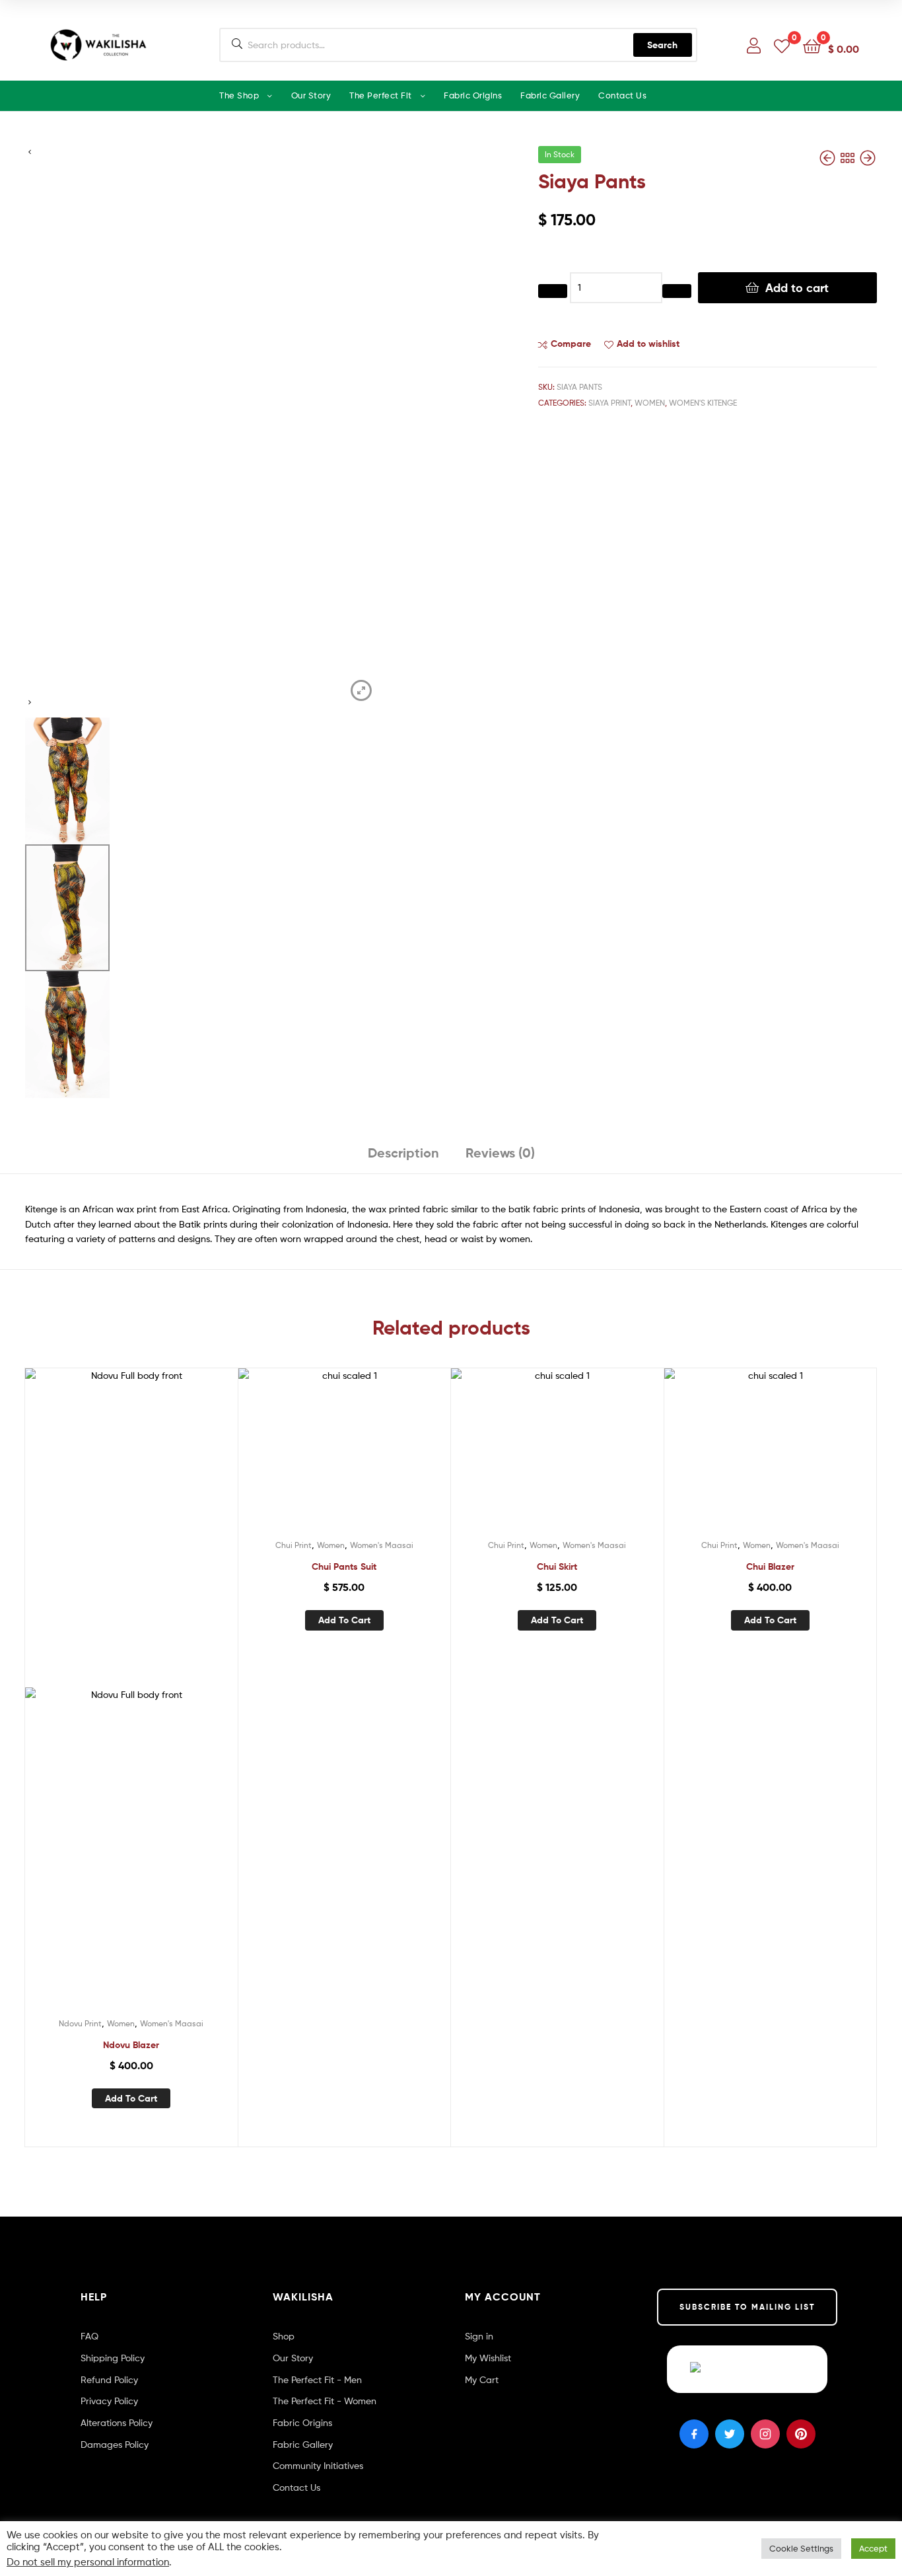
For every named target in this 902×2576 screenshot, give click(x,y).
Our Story (311, 95)
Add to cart (797, 288)
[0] (782, 45)
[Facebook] (694, 2434)
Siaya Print (609, 403)
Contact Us (622, 95)
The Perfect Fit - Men (317, 2379)
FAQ (89, 2336)
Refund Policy (109, 2379)
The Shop (239, 95)
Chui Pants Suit (344, 1566)
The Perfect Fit (381, 95)
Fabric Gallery (550, 95)
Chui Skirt (557, 1566)
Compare (571, 344)
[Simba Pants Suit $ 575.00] (868, 158)
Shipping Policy (113, 2358)
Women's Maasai (172, 2023)
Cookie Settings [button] (801, 2548)
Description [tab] (403, 1153)
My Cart (482, 2379)
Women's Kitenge (703, 403)
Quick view (163, 1719)
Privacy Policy (109, 2401)
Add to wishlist (648, 344)
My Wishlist (488, 2358)
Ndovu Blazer (131, 2045)
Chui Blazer (770, 1566)
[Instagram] (765, 2434)
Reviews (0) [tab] (500, 1153)
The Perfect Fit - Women (325, 2401)
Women (650, 403)
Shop (284, 2336)
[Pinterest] (801, 2434)
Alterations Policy (117, 2422)
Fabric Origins (473, 95)
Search (662, 45)
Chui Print (294, 1545)
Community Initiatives (318, 2465)
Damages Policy (115, 2444)
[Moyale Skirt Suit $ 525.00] (829, 158)
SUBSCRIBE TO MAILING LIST (747, 2307)
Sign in (479, 2336)
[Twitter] (730, 2434)
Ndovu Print (80, 2023)
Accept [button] (873, 2548)
